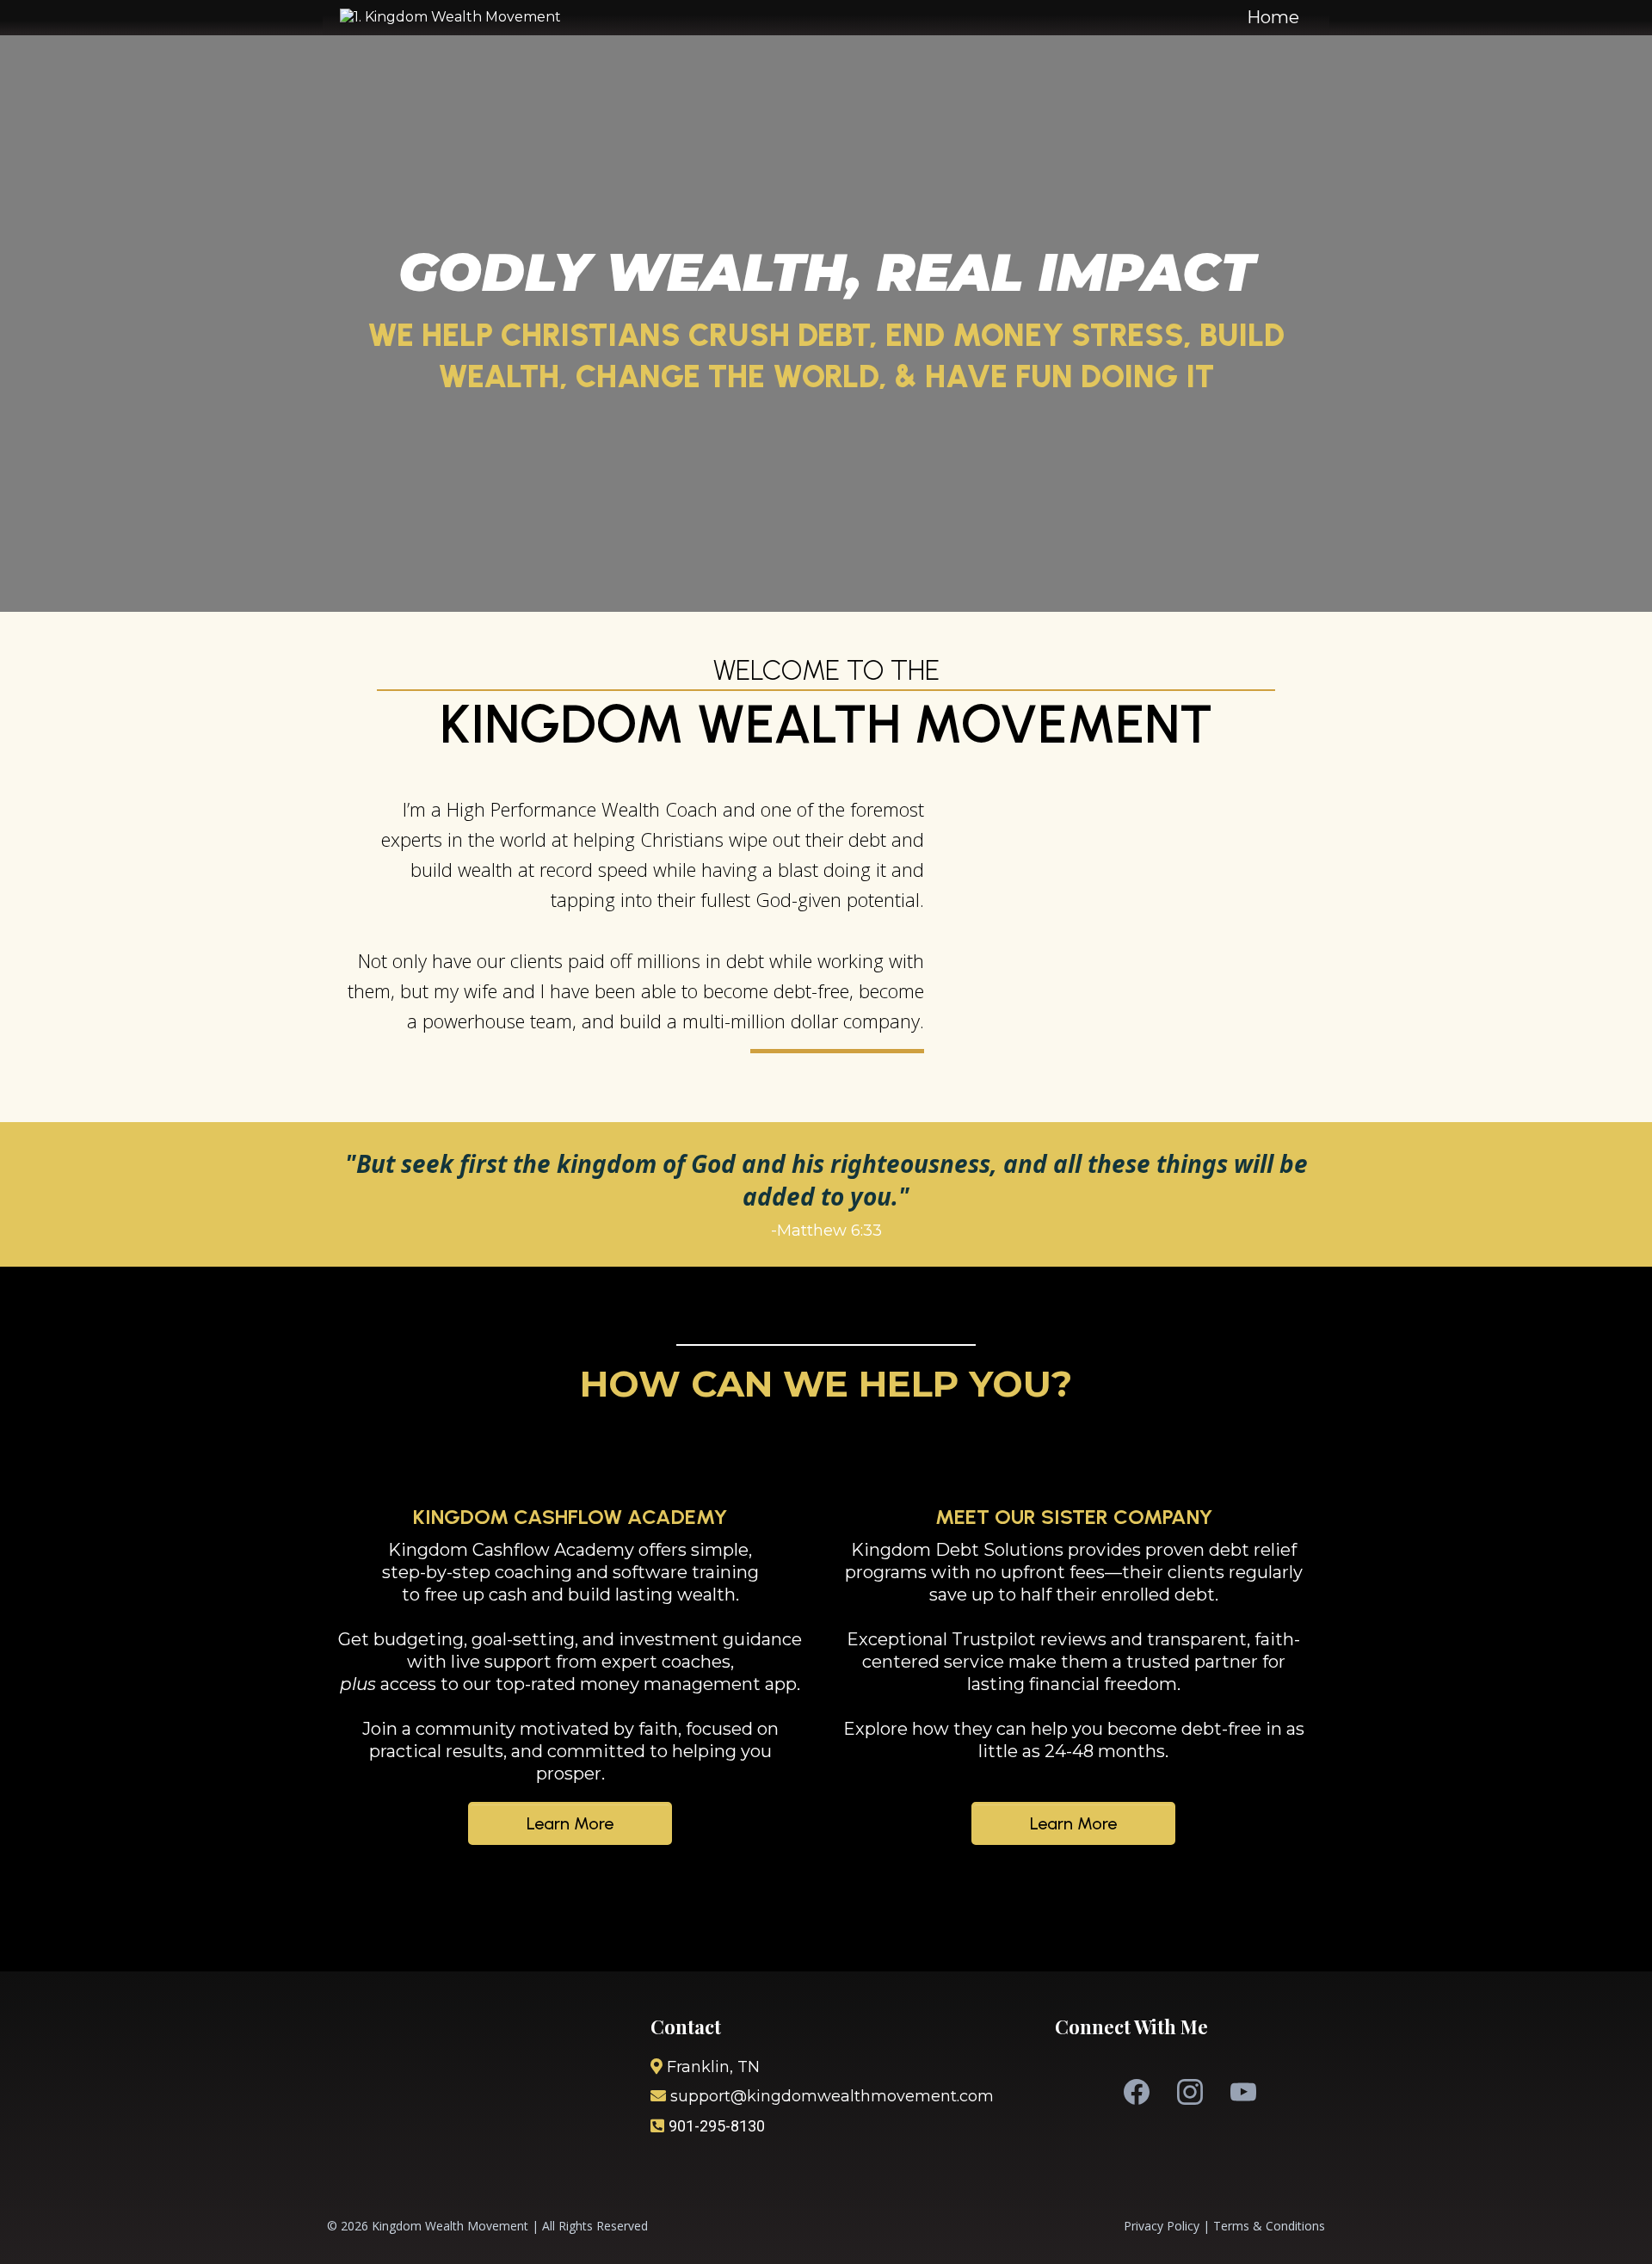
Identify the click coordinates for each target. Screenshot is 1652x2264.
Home (1273, 17)
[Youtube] (1243, 2092)
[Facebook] (1137, 2092)
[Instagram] (1190, 2092)
